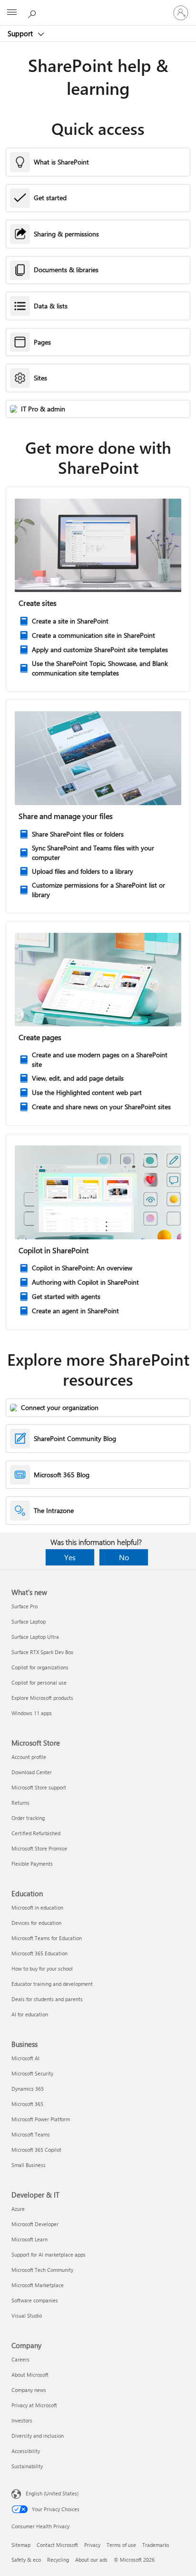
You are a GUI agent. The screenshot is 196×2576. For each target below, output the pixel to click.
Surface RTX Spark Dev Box (42, 1652)
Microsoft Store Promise (39, 1848)
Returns (20, 1803)
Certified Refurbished (36, 1833)
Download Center (32, 1772)
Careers (20, 2359)
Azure (18, 2209)
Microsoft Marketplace (38, 2285)
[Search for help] (33, 12)
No (124, 1557)
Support (21, 33)
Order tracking (28, 1818)
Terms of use (121, 2545)
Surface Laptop (29, 1621)
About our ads (91, 2560)
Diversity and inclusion (38, 2436)
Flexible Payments (32, 1864)
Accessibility (26, 2451)
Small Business (29, 2165)
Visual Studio (27, 2315)
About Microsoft (30, 2375)
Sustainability (27, 2466)
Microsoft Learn (29, 2239)
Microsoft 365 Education (39, 1953)
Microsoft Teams (31, 2134)
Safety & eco (26, 2560)
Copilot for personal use (39, 1682)
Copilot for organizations (40, 1667)
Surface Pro (24, 1606)
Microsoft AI (25, 2058)
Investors (22, 2420)
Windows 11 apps (32, 1713)
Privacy (92, 2545)
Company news (29, 2390)
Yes (70, 1557)
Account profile (29, 1757)
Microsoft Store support (39, 1787)
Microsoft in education (37, 1907)
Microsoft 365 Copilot (36, 2150)
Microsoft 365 (27, 2104)
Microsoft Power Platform (41, 2119)
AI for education (30, 2014)
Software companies (35, 2300)
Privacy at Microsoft (34, 2405)
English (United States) (52, 2493)
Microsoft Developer (35, 2224)
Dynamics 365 (28, 2089)
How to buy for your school (42, 1968)
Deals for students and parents (47, 1999)
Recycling (58, 2560)
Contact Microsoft (57, 2545)
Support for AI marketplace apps (49, 2254)
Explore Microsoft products (42, 1698)
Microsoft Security (32, 2073)
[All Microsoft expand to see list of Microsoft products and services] (12, 13)
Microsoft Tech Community (42, 2270)
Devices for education (36, 1923)
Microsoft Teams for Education (47, 1938)
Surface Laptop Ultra (35, 1637)
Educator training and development (52, 1984)
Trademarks (156, 2545)
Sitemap (21, 2545)
